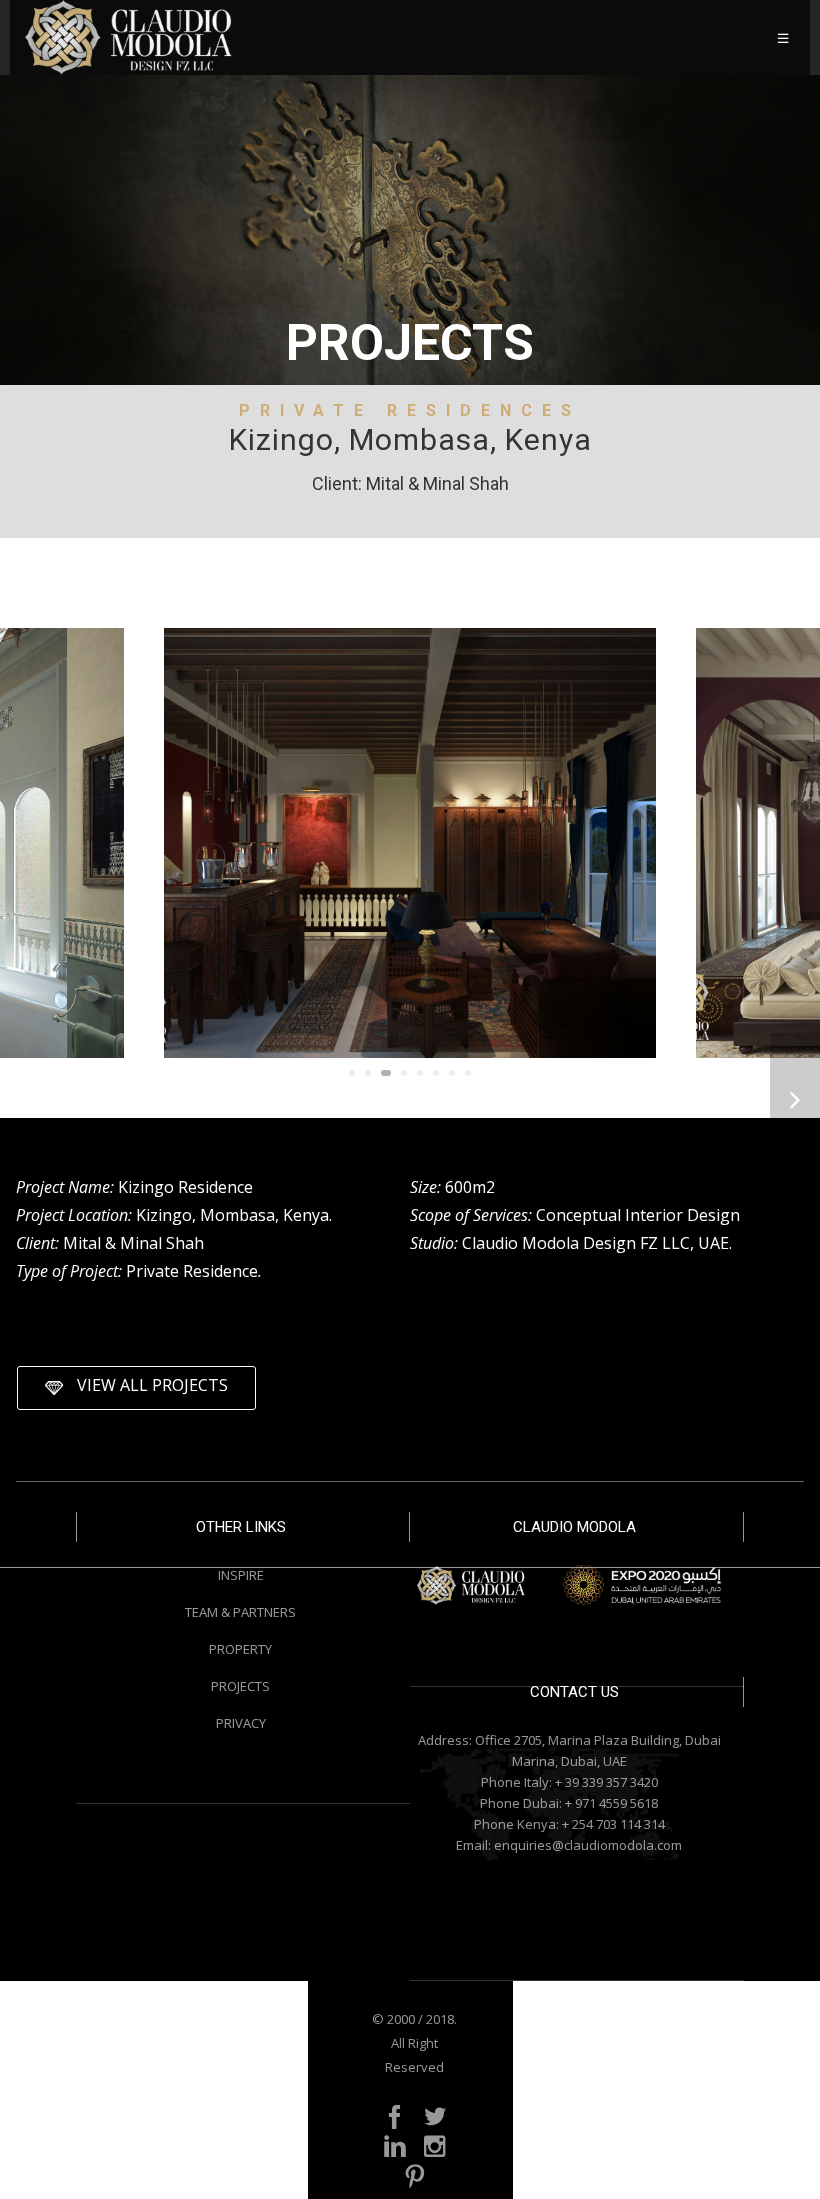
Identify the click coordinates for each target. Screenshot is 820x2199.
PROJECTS (240, 1686)
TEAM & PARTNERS (240, 1612)
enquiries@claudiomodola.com (588, 1845)
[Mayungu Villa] (795, 1099)
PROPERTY (240, 1649)
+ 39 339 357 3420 (606, 1782)
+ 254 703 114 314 (613, 1824)
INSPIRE (241, 1575)
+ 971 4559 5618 (611, 1803)
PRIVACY (241, 1723)
